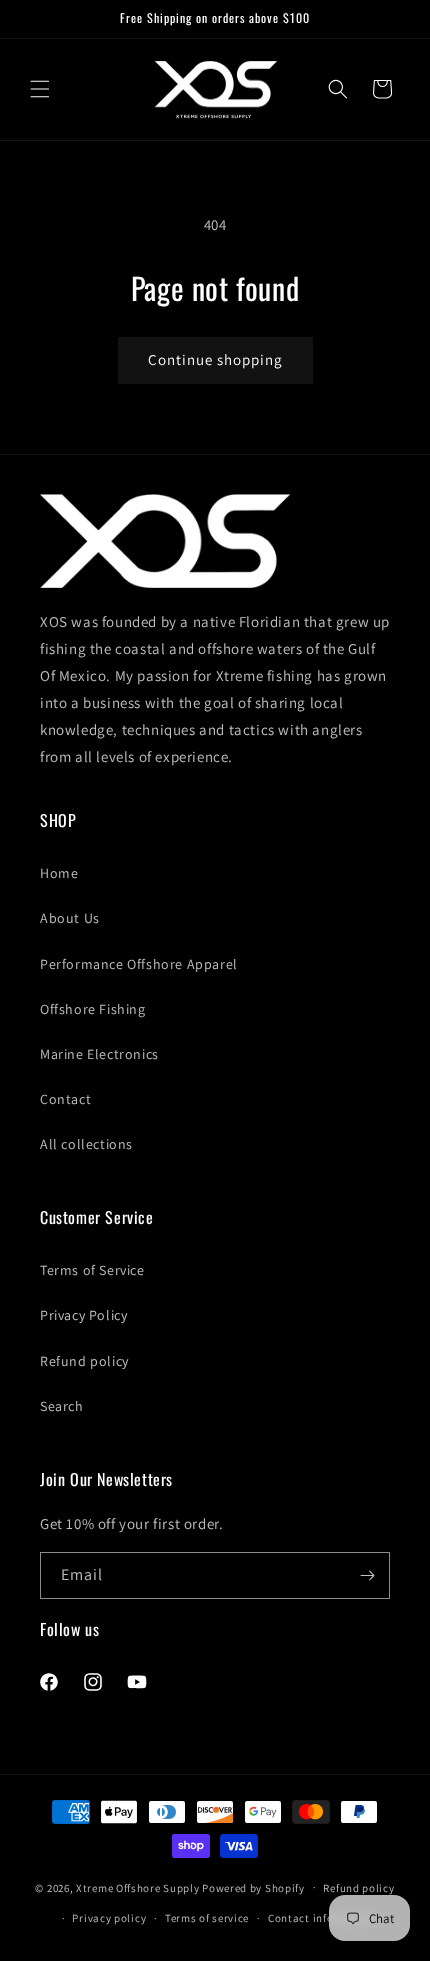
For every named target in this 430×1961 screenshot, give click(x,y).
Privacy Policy (83, 1315)
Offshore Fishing (93, 1009)
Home (59, 873)
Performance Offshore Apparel (139, 964)
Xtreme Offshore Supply (137, 1887)
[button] (40, 89)
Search (62, 1406)
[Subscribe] (367, 1575)
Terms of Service (92, 1270)
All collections (86, 1144)
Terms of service (207, 1918)
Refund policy (84, 1361)
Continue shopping (215, 359)
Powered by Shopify (253, 1887)
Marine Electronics (99, 1054)
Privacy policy (109, 1918)
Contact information (322, 1918)
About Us (70, 918)
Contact (65, 1099)
